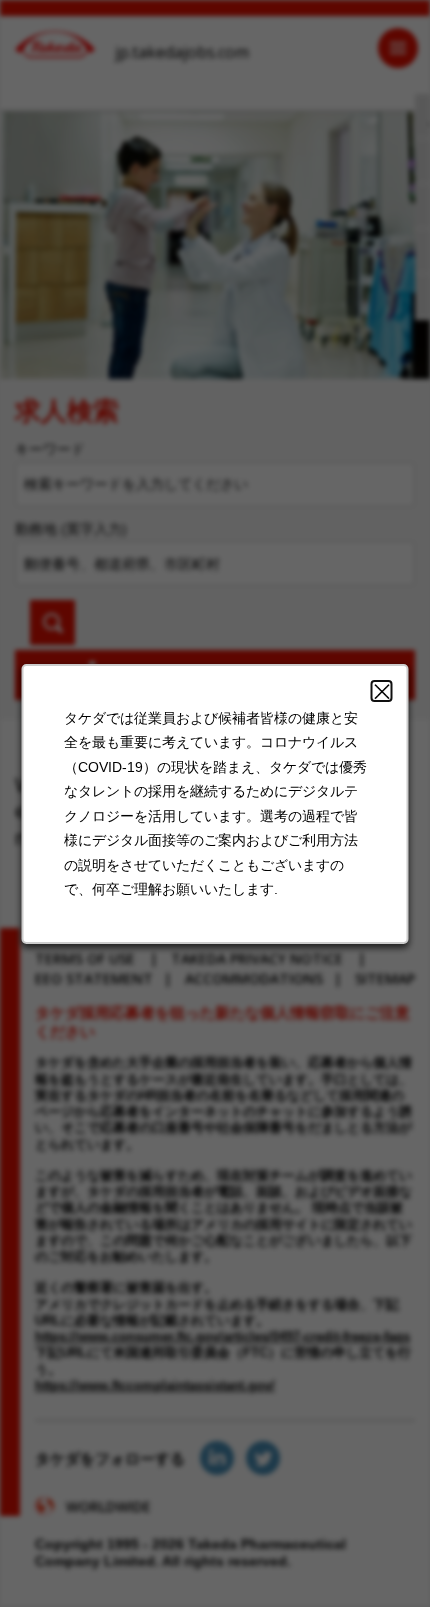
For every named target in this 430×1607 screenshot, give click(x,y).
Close (382, 691)
